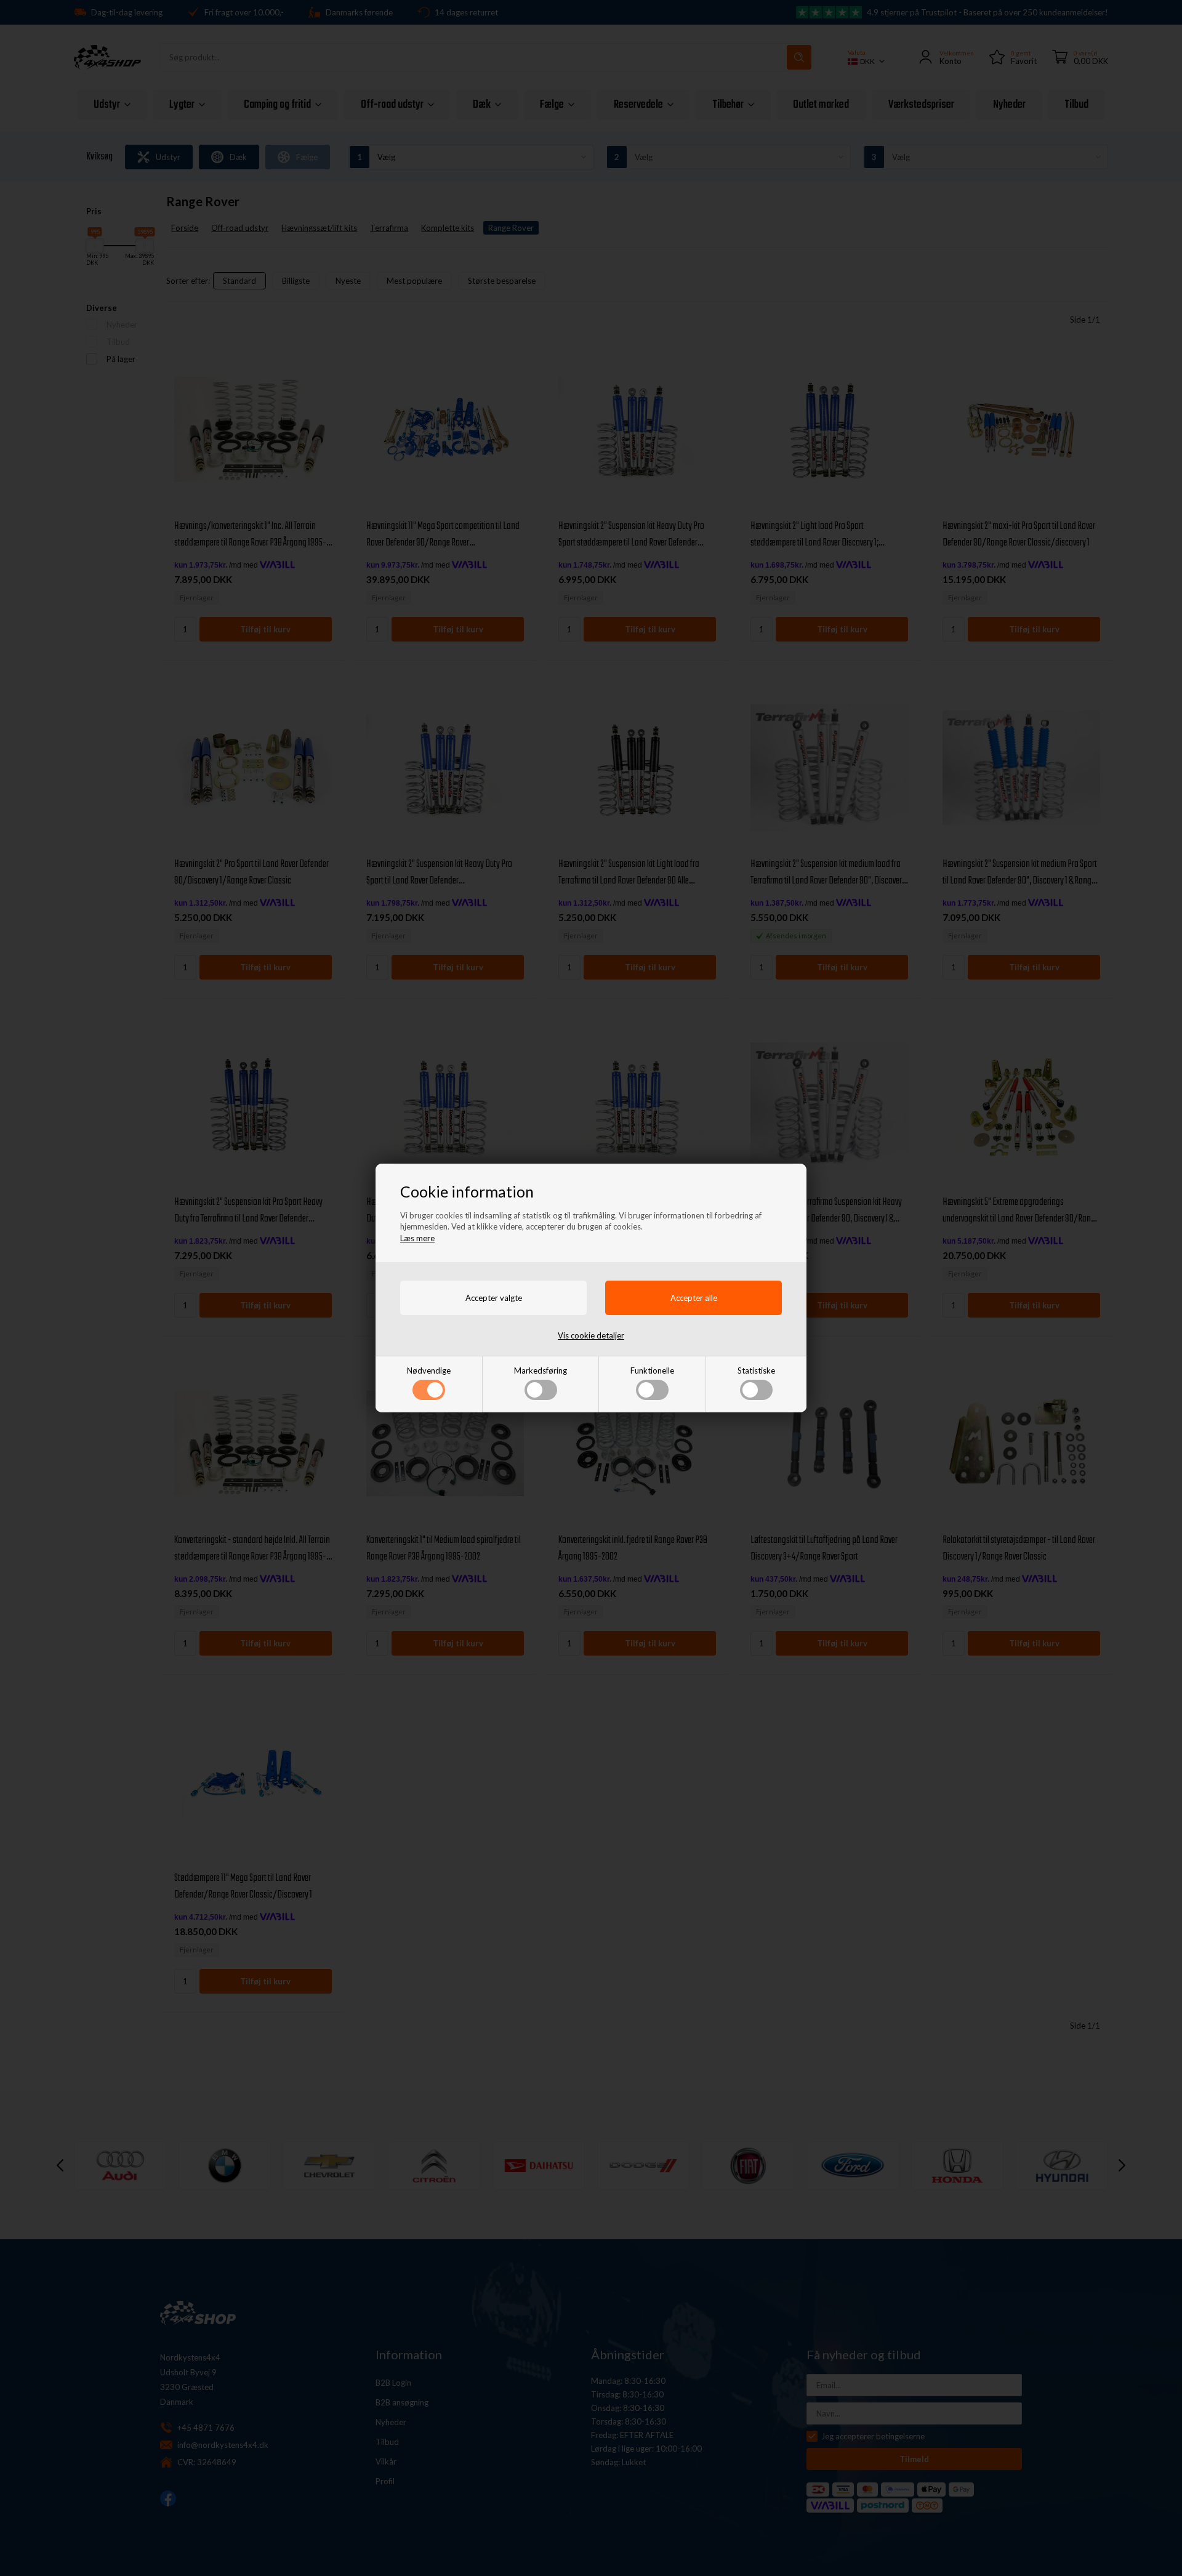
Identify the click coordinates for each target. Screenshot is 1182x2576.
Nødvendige (429, 1371)
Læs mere (417, 1238)
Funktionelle (652, 1371)
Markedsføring (541, 1371)
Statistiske (756, 1371)
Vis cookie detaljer (591, 1335)
